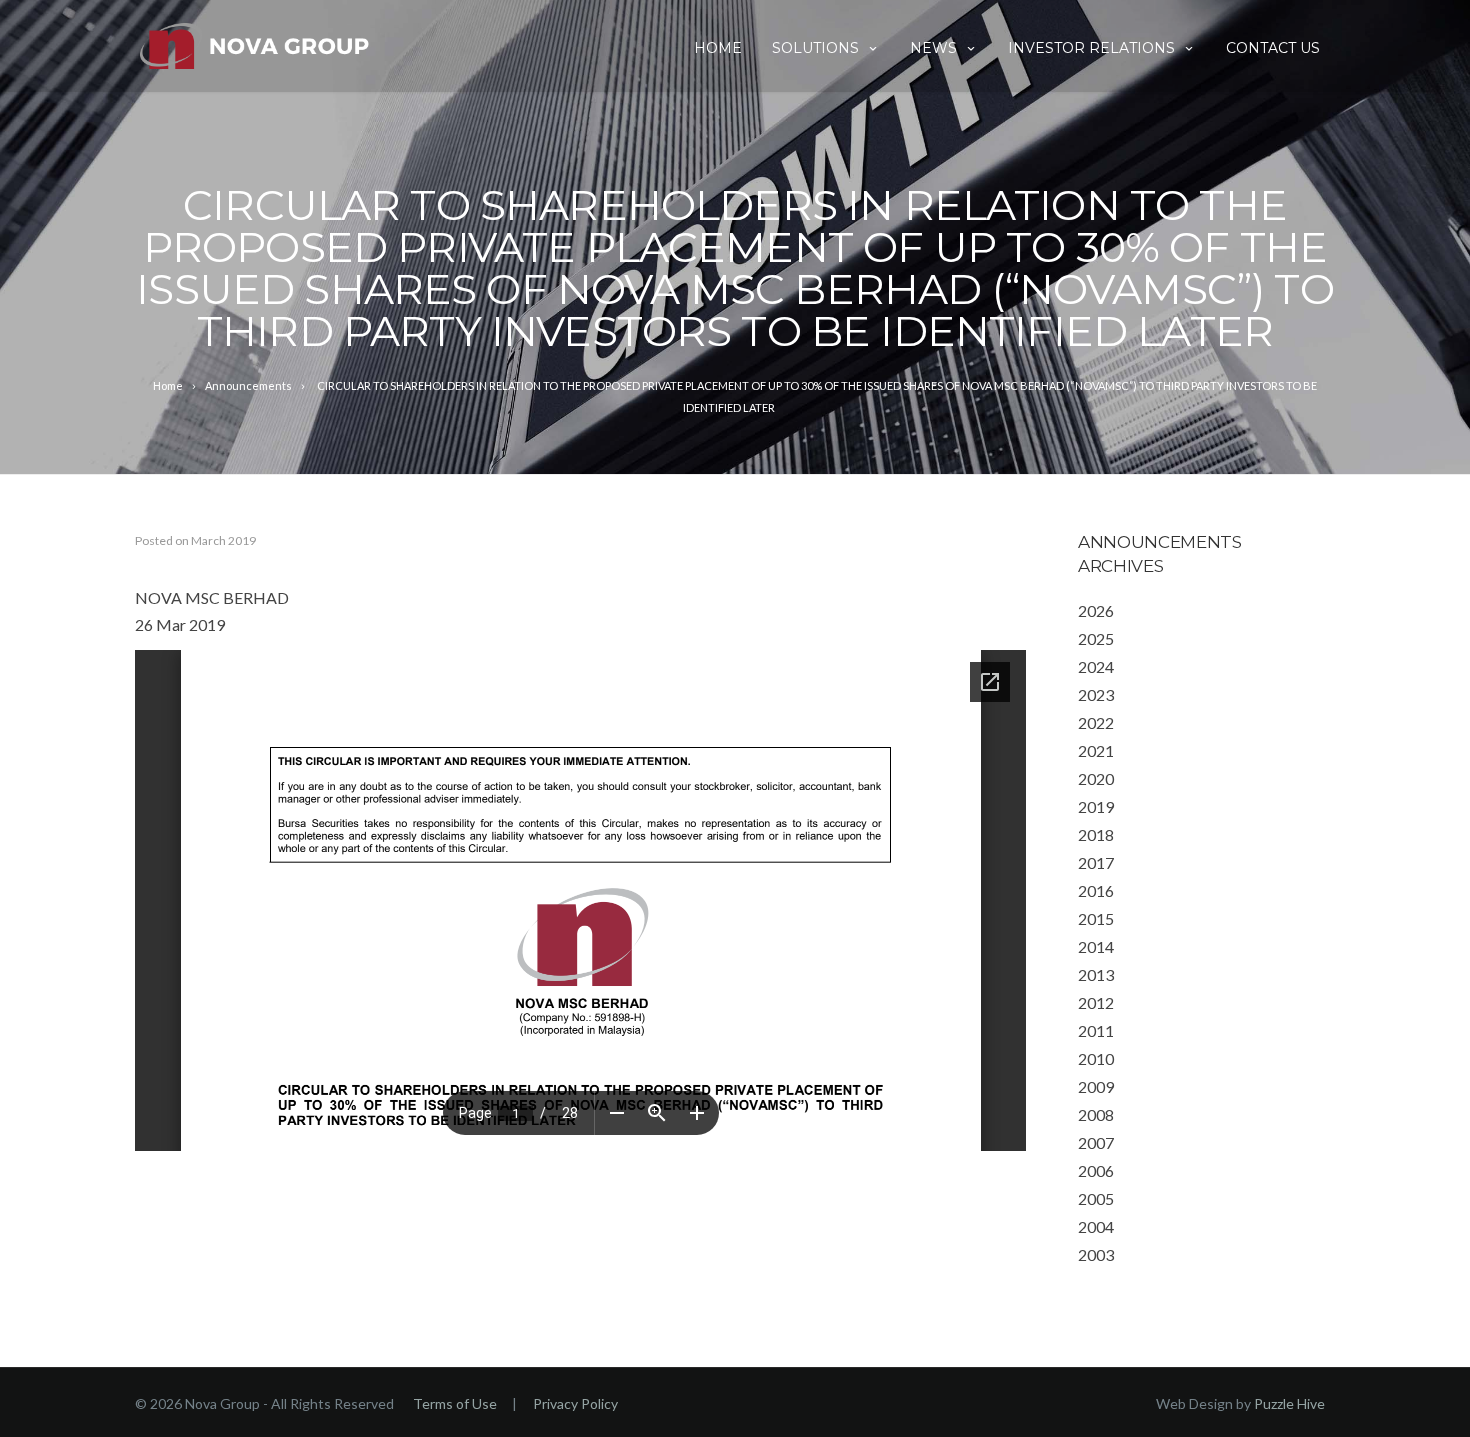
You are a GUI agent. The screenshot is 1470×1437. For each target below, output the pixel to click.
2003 (1096, 1254)
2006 (1096, 1170)
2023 (1096, 694)
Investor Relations (1091, 48)
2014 (1096, 946)
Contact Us (1273, 48)
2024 (1096, 666)
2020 (1096, 778)
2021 (1096, 750)
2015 (1096, 918)
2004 (1096, 1226)
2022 (1096, 722)
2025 (1096, 638)
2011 (1096, 1030)
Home (718, 48)
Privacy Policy (575, 1403)
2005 (1096, 1198)
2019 (1096, 806)
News (933, 48)
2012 (1096, 1002)
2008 (1096, 1114)
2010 (1096, 1058)
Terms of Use (455, 1403)
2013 (1096, 974)
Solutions (815, 48)
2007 (1096, 1142)
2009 (1096, 1086)
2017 (1096, 862)
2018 (1096, 834)
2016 (1096, 890)
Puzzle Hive (1289, 1403)
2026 (1096, 610)
